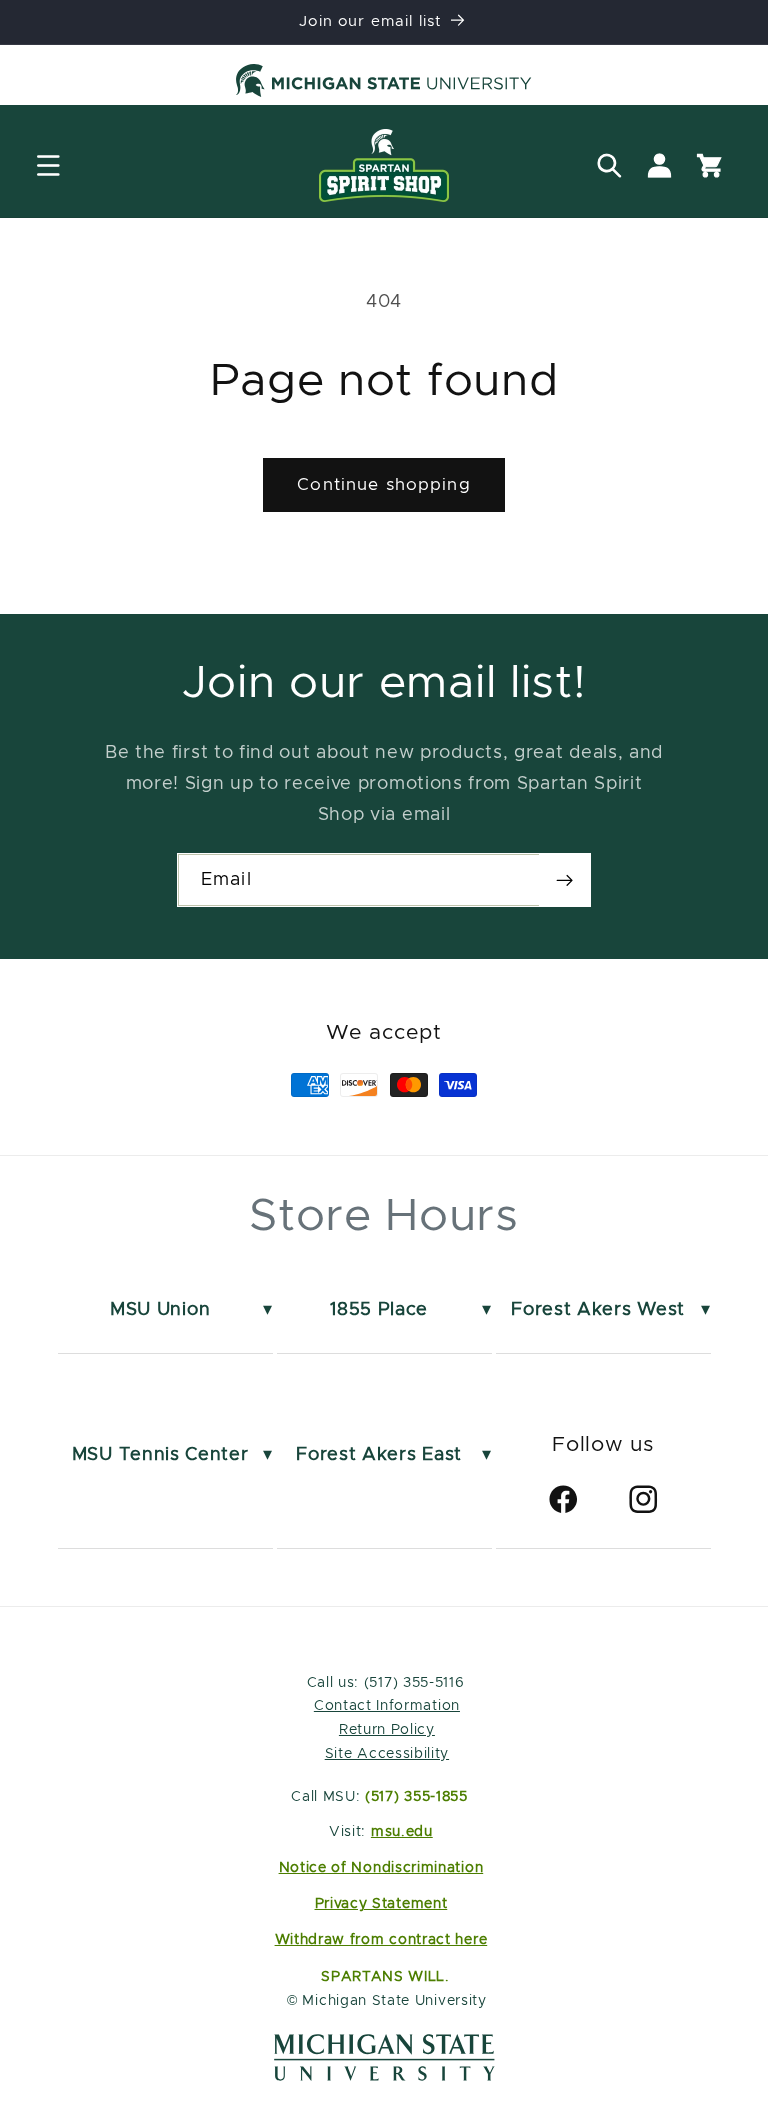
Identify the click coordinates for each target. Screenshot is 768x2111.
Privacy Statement (381, 1904)
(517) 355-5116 (411, 1683)
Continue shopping (384, 485)
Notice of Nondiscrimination (381, 1868)
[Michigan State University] (384, 84)
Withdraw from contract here (381, 1940)
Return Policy (387, 1730)
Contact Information (387, 1706)
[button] (48, 165)
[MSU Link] (384, 2075)
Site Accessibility (387, 1754)
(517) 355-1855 (416, 1797)
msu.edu (402, 1832)
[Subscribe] (564, 880)
